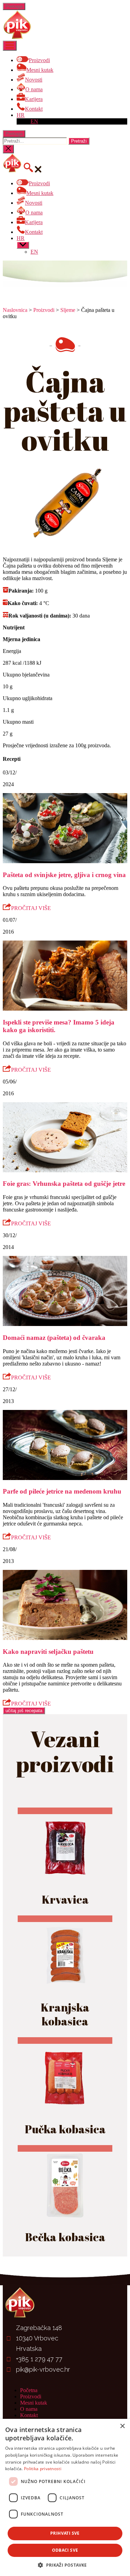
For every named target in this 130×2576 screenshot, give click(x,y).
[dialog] (65, 2497)
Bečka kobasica (65, 2237)
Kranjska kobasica (65, 2014)
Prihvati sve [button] (65, 2533)
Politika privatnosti (43, 2469)
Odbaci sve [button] (65, 2550)
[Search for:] (36, 141)
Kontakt (29, 2415)
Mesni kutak (34, 2403)
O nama (29, 2409)
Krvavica (65, 1899)
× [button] (122, 2426)
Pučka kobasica (65, 2129)
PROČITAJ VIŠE (31, 908)
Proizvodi (44, 310)
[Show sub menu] (23, 245)
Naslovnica (15, 310)
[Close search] (8, 149)
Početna (29, 2390)
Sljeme (68, 310)
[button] (65, 2565)
